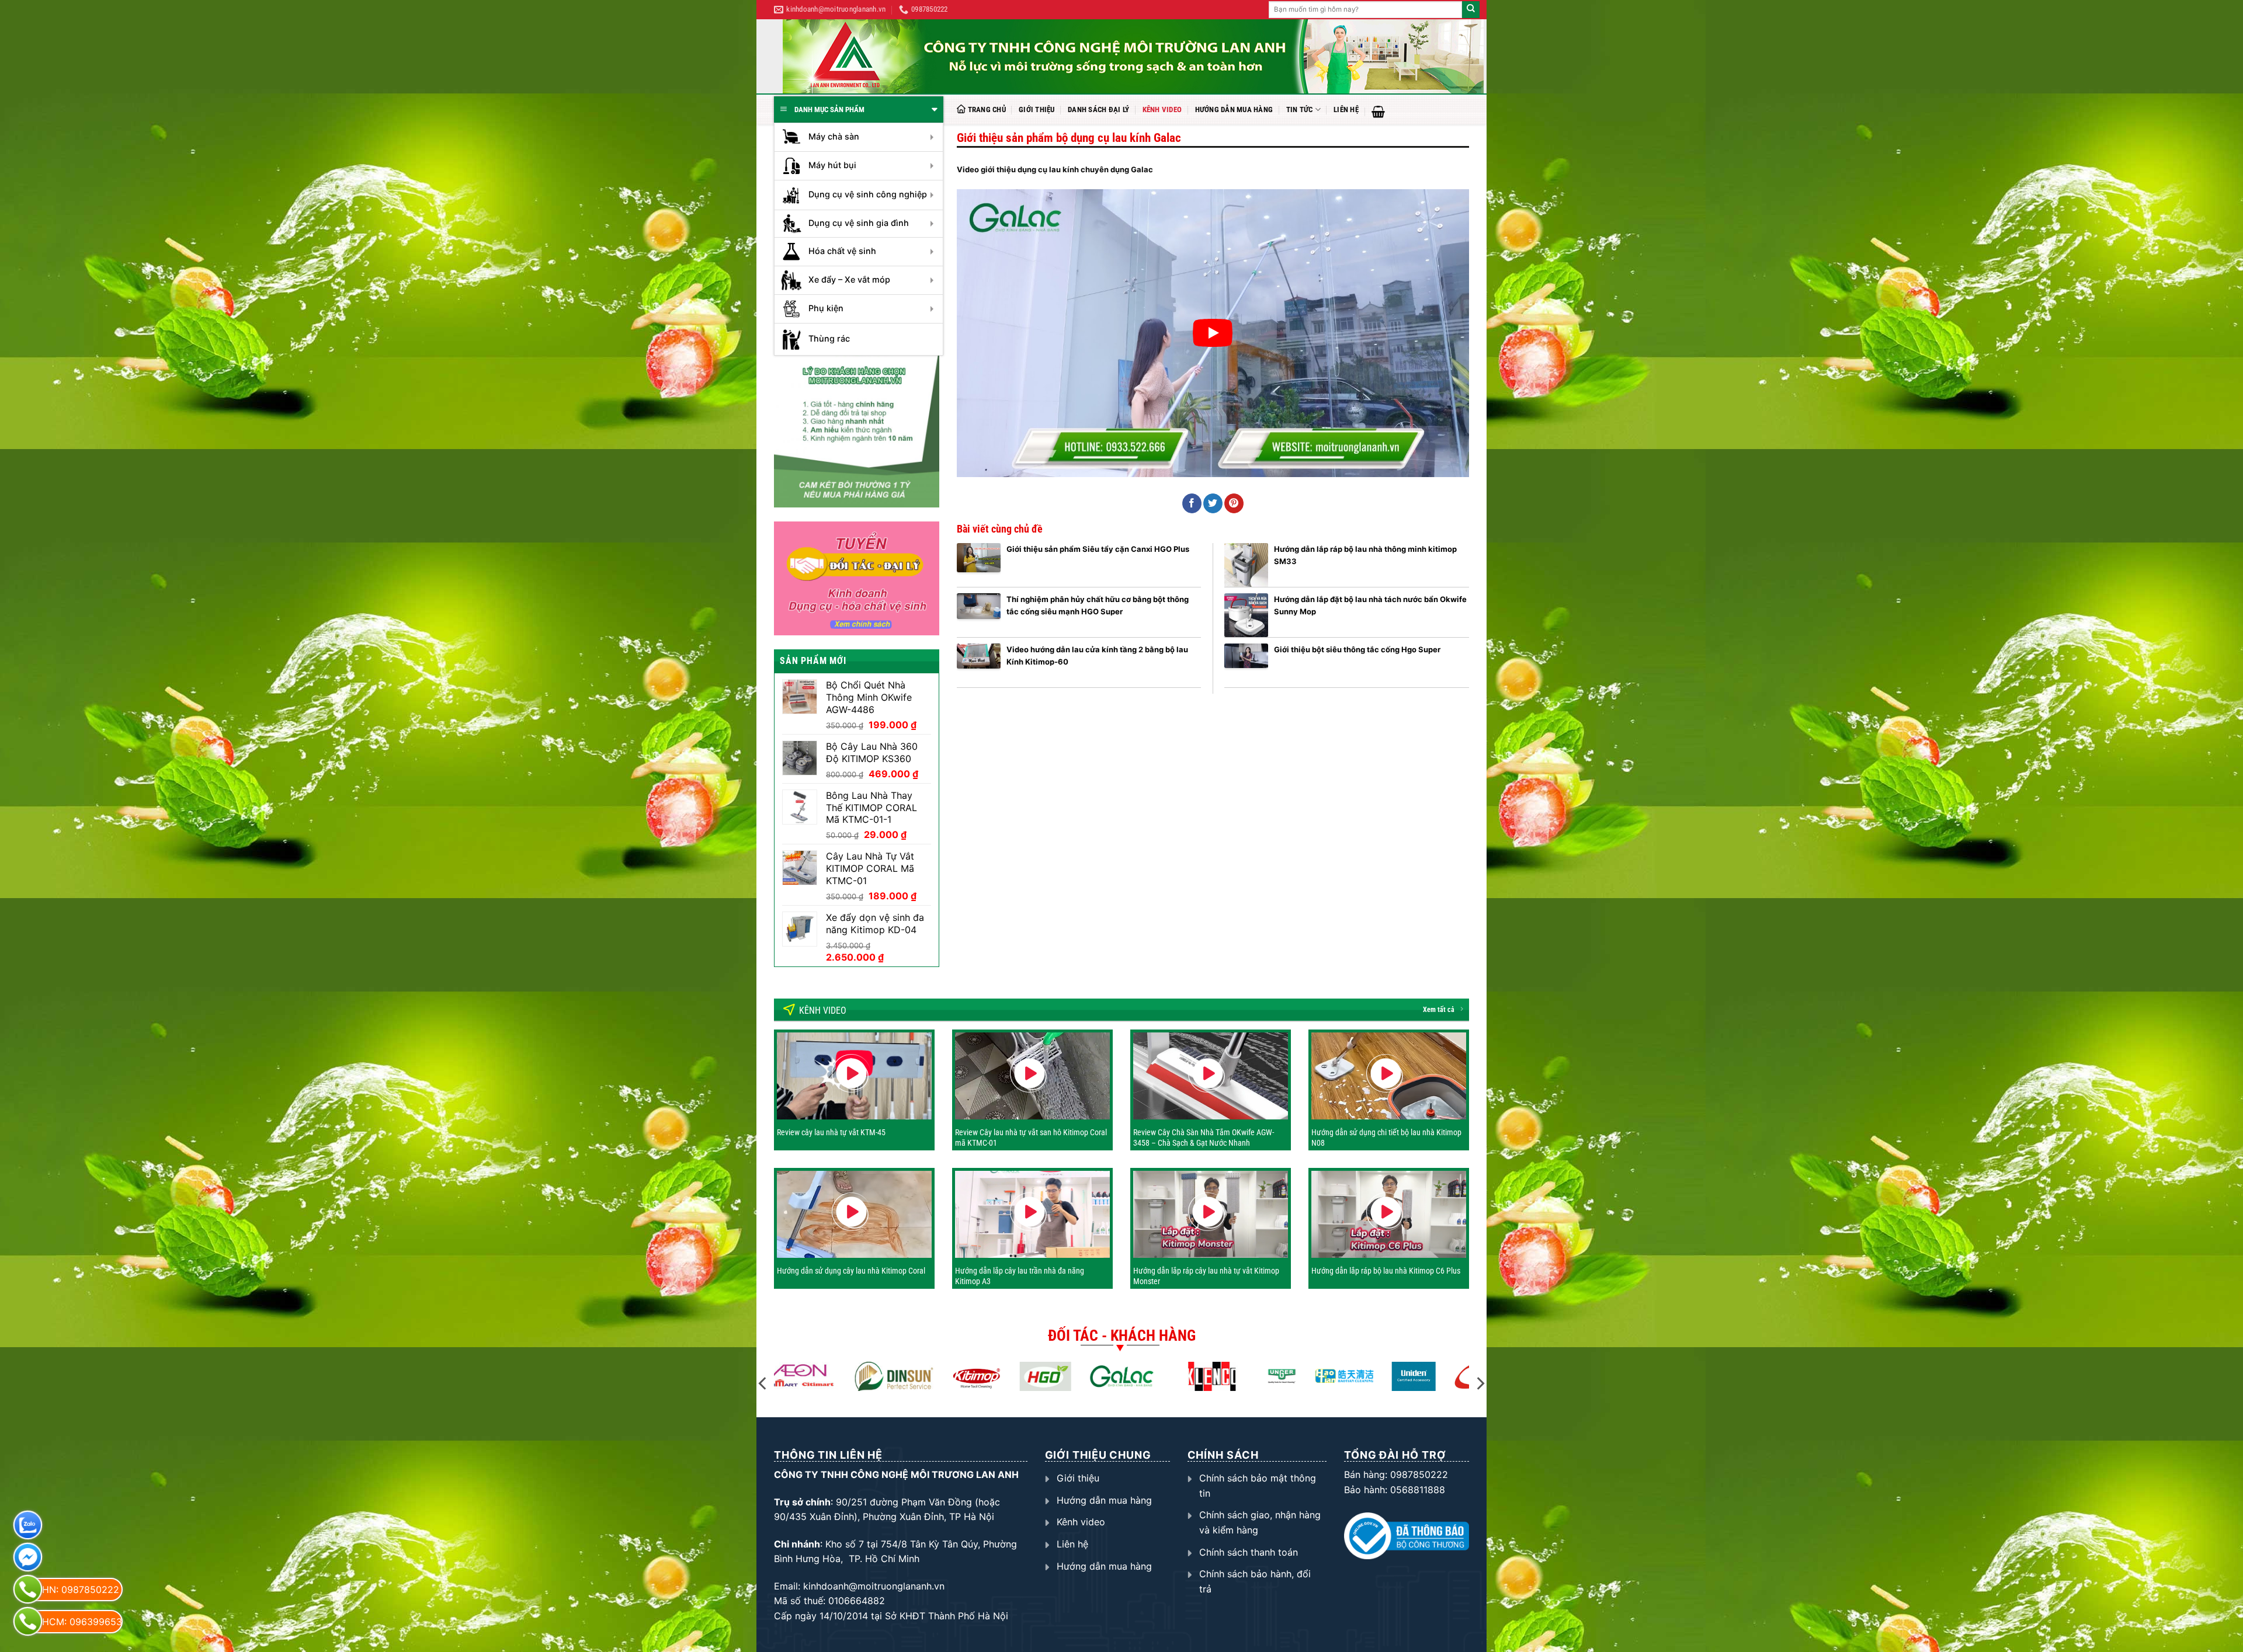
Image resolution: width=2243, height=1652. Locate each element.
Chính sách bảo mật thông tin (1258, 1486)
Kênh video (1162, 109)
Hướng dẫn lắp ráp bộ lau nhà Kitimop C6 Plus (1386, 1271)
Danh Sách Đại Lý (1098, 109)
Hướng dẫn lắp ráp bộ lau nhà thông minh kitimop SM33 (1365, 555)
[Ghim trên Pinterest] (1234, 503)
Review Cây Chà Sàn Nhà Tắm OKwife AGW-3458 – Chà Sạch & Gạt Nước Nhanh (1204, 1138)
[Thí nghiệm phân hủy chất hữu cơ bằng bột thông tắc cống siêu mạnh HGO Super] (979, 615)
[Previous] (763, 1383)
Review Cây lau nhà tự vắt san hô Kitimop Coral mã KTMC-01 (1031, 1138)
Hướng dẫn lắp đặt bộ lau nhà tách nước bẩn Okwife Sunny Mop (1370, 605)
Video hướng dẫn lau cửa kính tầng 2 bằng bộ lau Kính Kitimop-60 (1097, 655)
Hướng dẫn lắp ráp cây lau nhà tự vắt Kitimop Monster (1206, 1276)
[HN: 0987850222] (28, 1589)
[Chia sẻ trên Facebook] (1192, 503)
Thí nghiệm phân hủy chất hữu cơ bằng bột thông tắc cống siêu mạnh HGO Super (1098, 605)
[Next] (1480, 1383)
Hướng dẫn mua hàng (1234, 109)
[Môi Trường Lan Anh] (1133, 56)
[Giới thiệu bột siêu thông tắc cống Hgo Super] (1246, 665)
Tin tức (1300, 109)
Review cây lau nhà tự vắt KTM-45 (831, 1132)
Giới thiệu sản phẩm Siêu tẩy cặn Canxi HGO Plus (1098, 549)
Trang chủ (987, 109)
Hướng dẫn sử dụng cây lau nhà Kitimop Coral (851, 1271)
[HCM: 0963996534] (28, 1621)
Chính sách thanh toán (1249, 1552)
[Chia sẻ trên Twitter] (1213, 503)
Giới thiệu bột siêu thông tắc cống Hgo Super (1357, 649)
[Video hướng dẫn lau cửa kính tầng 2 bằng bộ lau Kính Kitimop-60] (979, 665)
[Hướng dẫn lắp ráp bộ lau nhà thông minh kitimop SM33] (1246, 565)
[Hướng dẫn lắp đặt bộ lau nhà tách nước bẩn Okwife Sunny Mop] (1246, 615)
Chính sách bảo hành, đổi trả (1255, 1581)
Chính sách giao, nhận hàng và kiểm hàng (1260, 1522)
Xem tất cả (1439, 1010)
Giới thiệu (1037, 109)
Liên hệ (1346, 109)
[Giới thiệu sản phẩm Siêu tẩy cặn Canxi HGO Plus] (979, 565)
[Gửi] (1471, 10)
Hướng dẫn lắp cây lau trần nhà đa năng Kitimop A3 (1020, 1276)
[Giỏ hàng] (1378, 112)
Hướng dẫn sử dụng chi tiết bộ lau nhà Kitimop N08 (1386, 1138)
